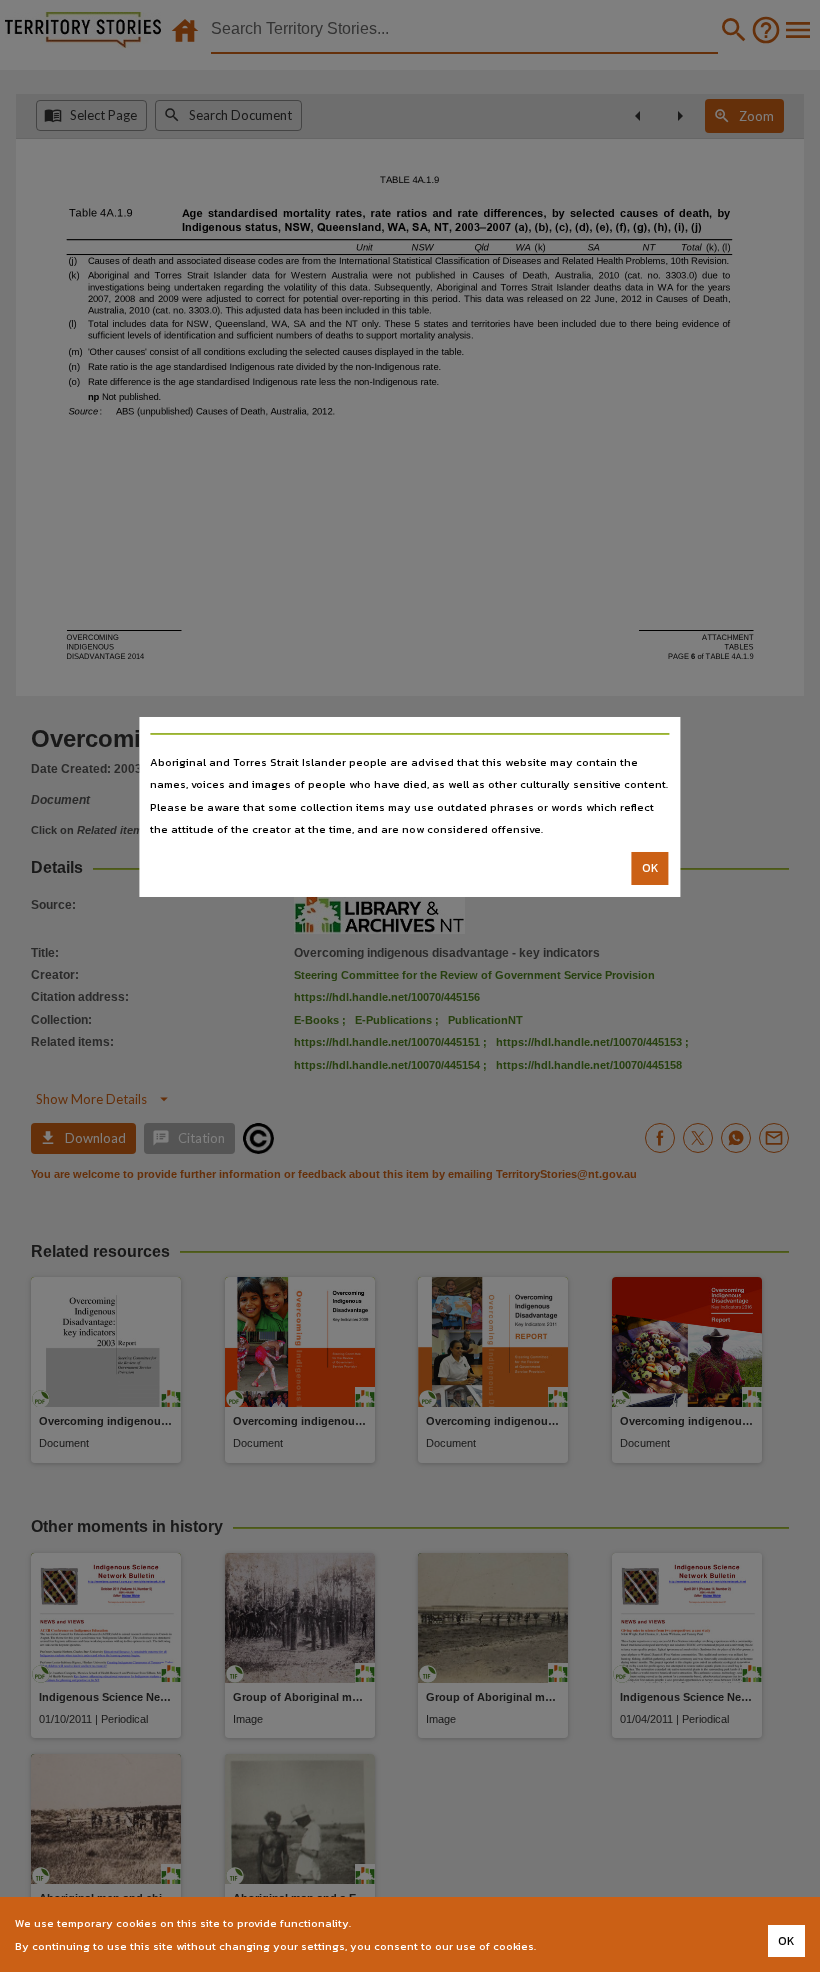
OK (650, 868)
